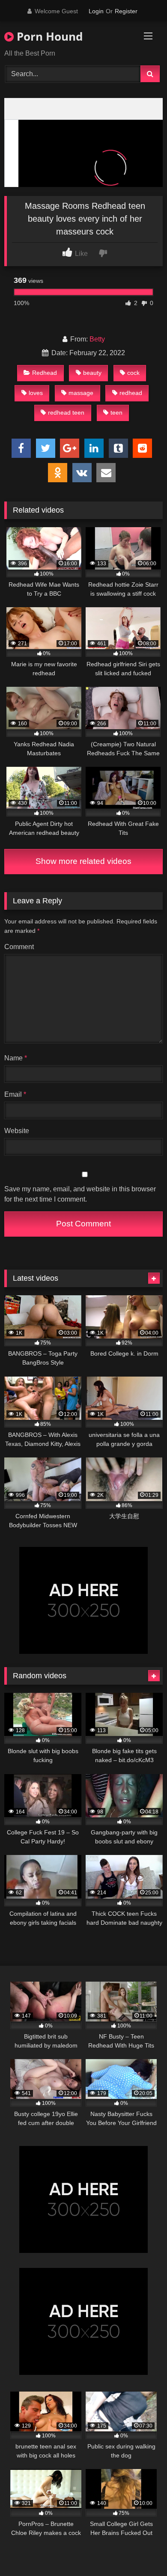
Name (16, 1058)
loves (36, 393)
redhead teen (66, 413)
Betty (97, 339)
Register (126, 11)
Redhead (45, 373)
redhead (131, 393)
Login (96, 11)
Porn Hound (48, 36)
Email (15, 1094)
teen (116, 413)
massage (81, 393)
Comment (19, 947)
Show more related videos (83, 861)
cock (133, 373)
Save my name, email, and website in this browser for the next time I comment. (80, 1194)
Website (17, 1131)
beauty (92, 373)
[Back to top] (140, 2551)
